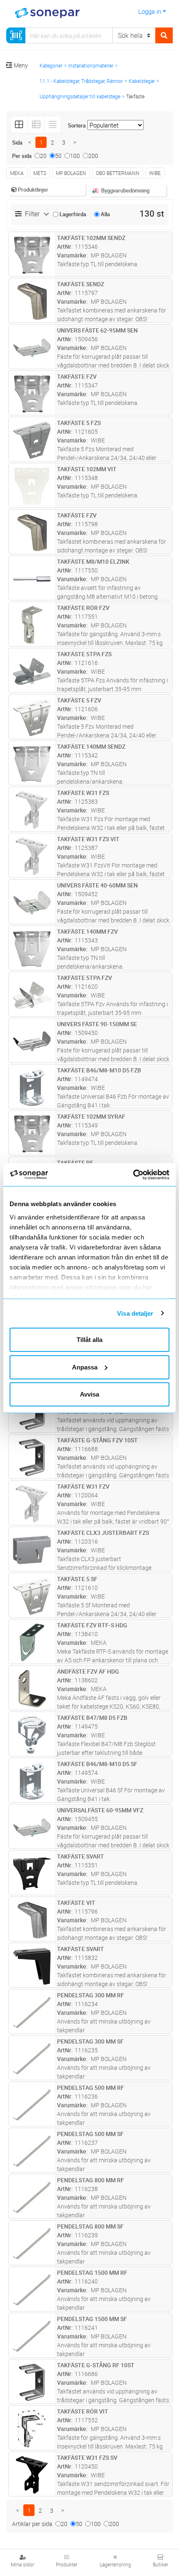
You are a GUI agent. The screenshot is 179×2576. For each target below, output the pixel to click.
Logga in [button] (150, 11)
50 (58, 156)
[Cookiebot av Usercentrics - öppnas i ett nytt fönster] (143, 1174)
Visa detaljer (135, 1313)
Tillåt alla (89, 1340)
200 (93, 156)
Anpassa (85, 1367)
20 (43, 156)
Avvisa (89, 1394)
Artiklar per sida (32, 2524)
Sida (17, 142)
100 (75, 156)
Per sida (22, 156)
